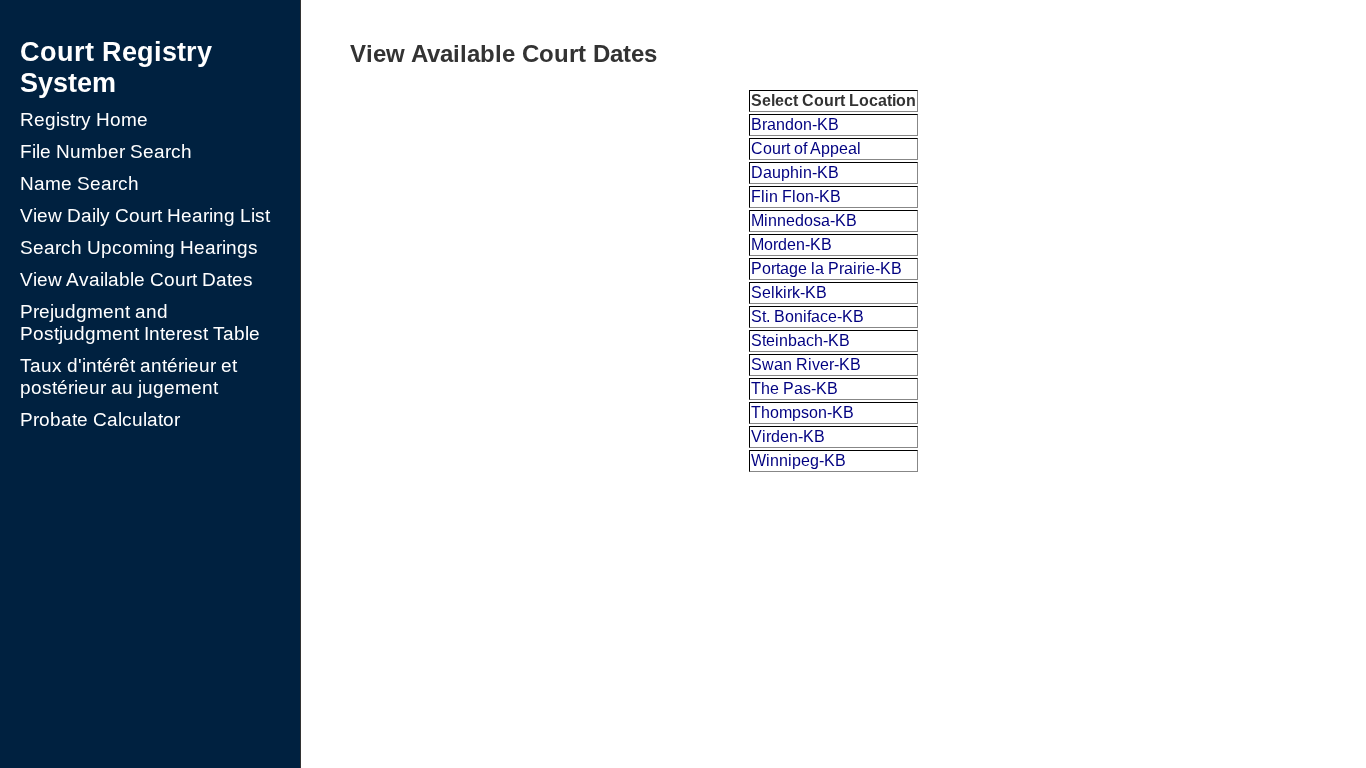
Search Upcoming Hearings (139, 247)
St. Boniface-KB (807, 316)
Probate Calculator (100, 419)
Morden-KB (791, 244)
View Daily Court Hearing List (145, 215)
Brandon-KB (795, 124)
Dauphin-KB (795, 172)
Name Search (79, 183)
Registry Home (84, 119)
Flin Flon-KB (796, 196)
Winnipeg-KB (798, 460)
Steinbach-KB (800, 340)
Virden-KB (788, 436)
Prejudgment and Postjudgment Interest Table (140, 322)
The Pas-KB (794, 388)
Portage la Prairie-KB (826, 268)
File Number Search (106, 151)
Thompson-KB (802, 412)
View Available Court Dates (136, 279)
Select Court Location (833, 100)
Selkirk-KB (789, 292)
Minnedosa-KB (804, 220)
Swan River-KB (806, 364)
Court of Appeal (806, 148)
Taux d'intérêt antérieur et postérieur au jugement (128, 376)
